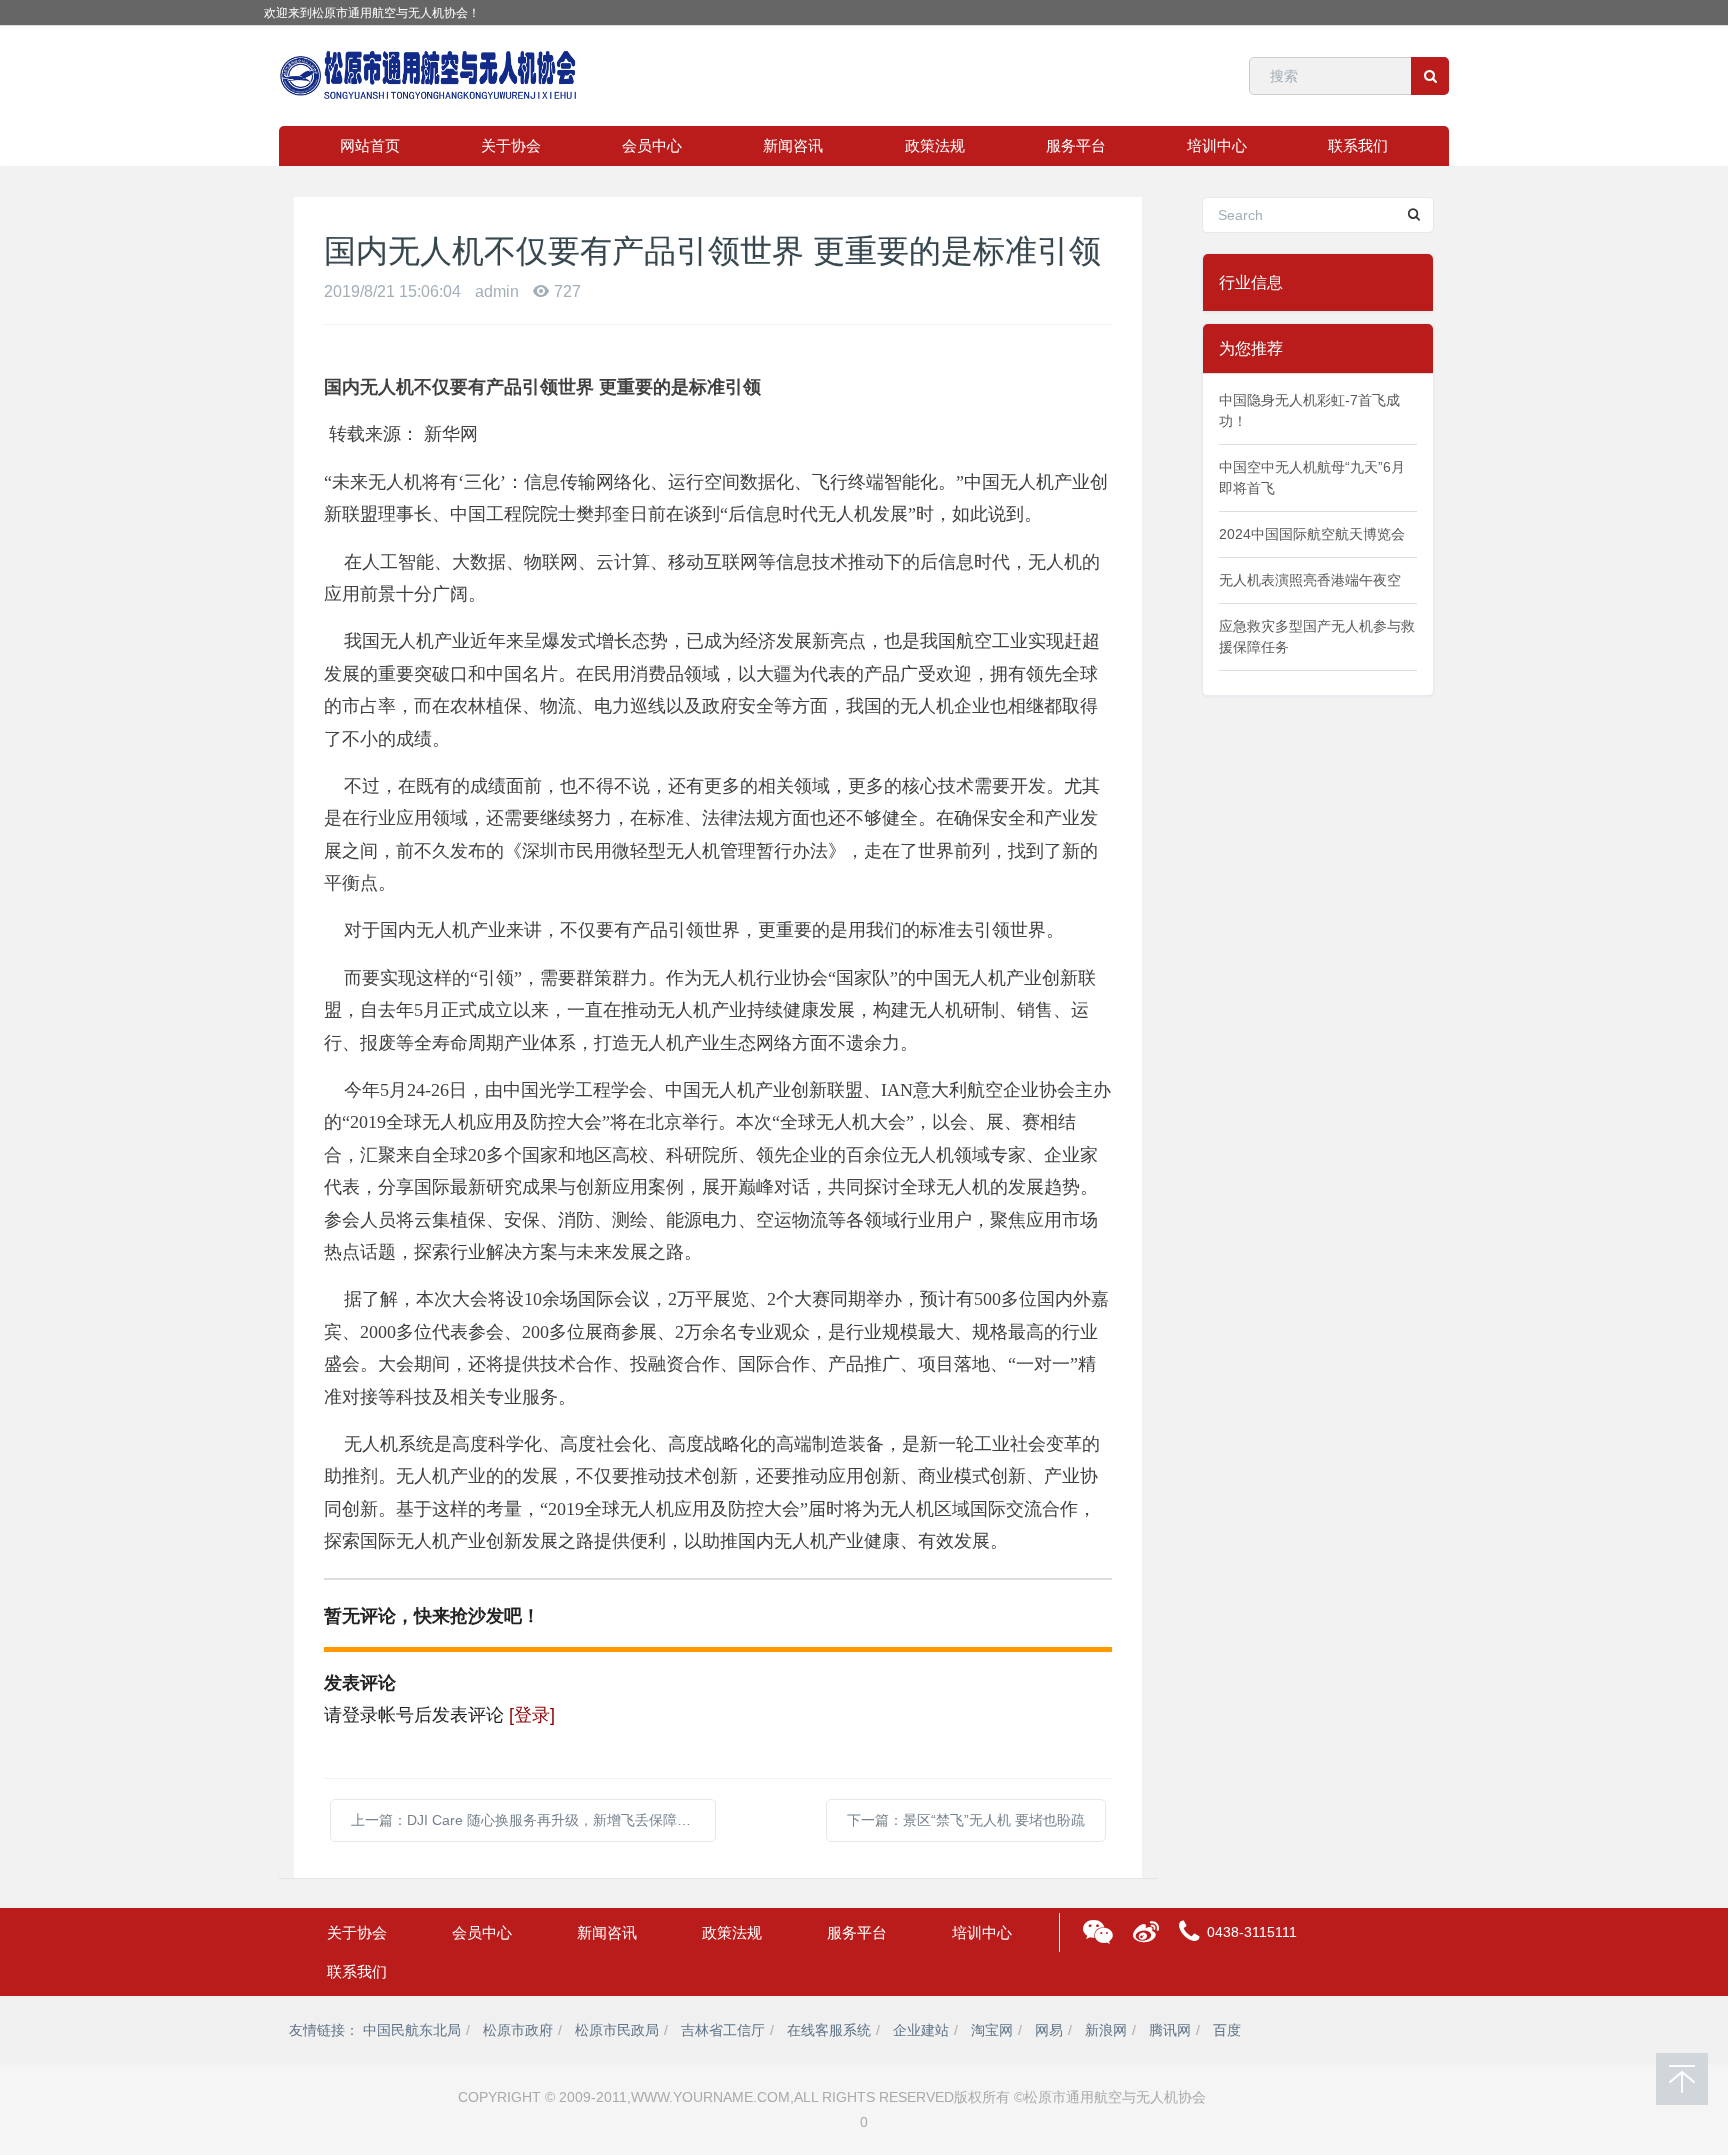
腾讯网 (1170, 2030)
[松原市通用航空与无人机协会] (429, 76)
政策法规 (935, 145)
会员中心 (652, 145)
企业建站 (921, 2030)
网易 (1049, 2030)
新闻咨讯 (793, 145)
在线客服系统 (829, 2030)
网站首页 (370, 145)
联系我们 (1358, 145)
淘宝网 (992, 2030)
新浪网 (1106, 2030)
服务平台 (1076, 145)
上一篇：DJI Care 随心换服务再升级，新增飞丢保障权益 (528, 1820)
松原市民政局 (617, 2030)
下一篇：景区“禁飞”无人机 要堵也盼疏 (966, 1820)
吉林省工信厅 (723, 2030)
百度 (1227, 2030)
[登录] (532, 1715)
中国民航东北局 (412, 2030)
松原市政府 (518, 2030)
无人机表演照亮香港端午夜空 (1310, 580)
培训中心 (1217, 145)
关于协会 (511, 145)
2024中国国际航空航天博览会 (1312, 534)
